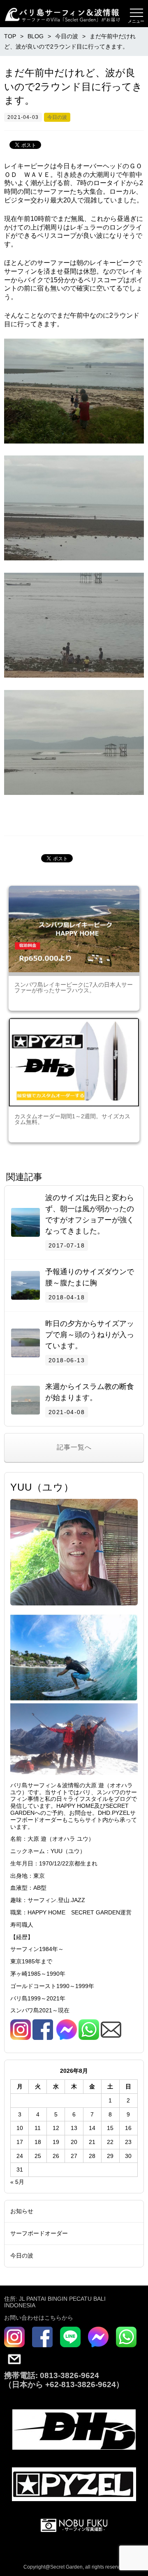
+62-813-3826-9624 (81, 2384)
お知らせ (22, 2211)
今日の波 (57, 117)
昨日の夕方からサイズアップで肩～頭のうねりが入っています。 (90, 1335)
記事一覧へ (74, 1447)
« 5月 (17, 2182)
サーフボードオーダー (39, 2233)
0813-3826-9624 (68, 2375)
